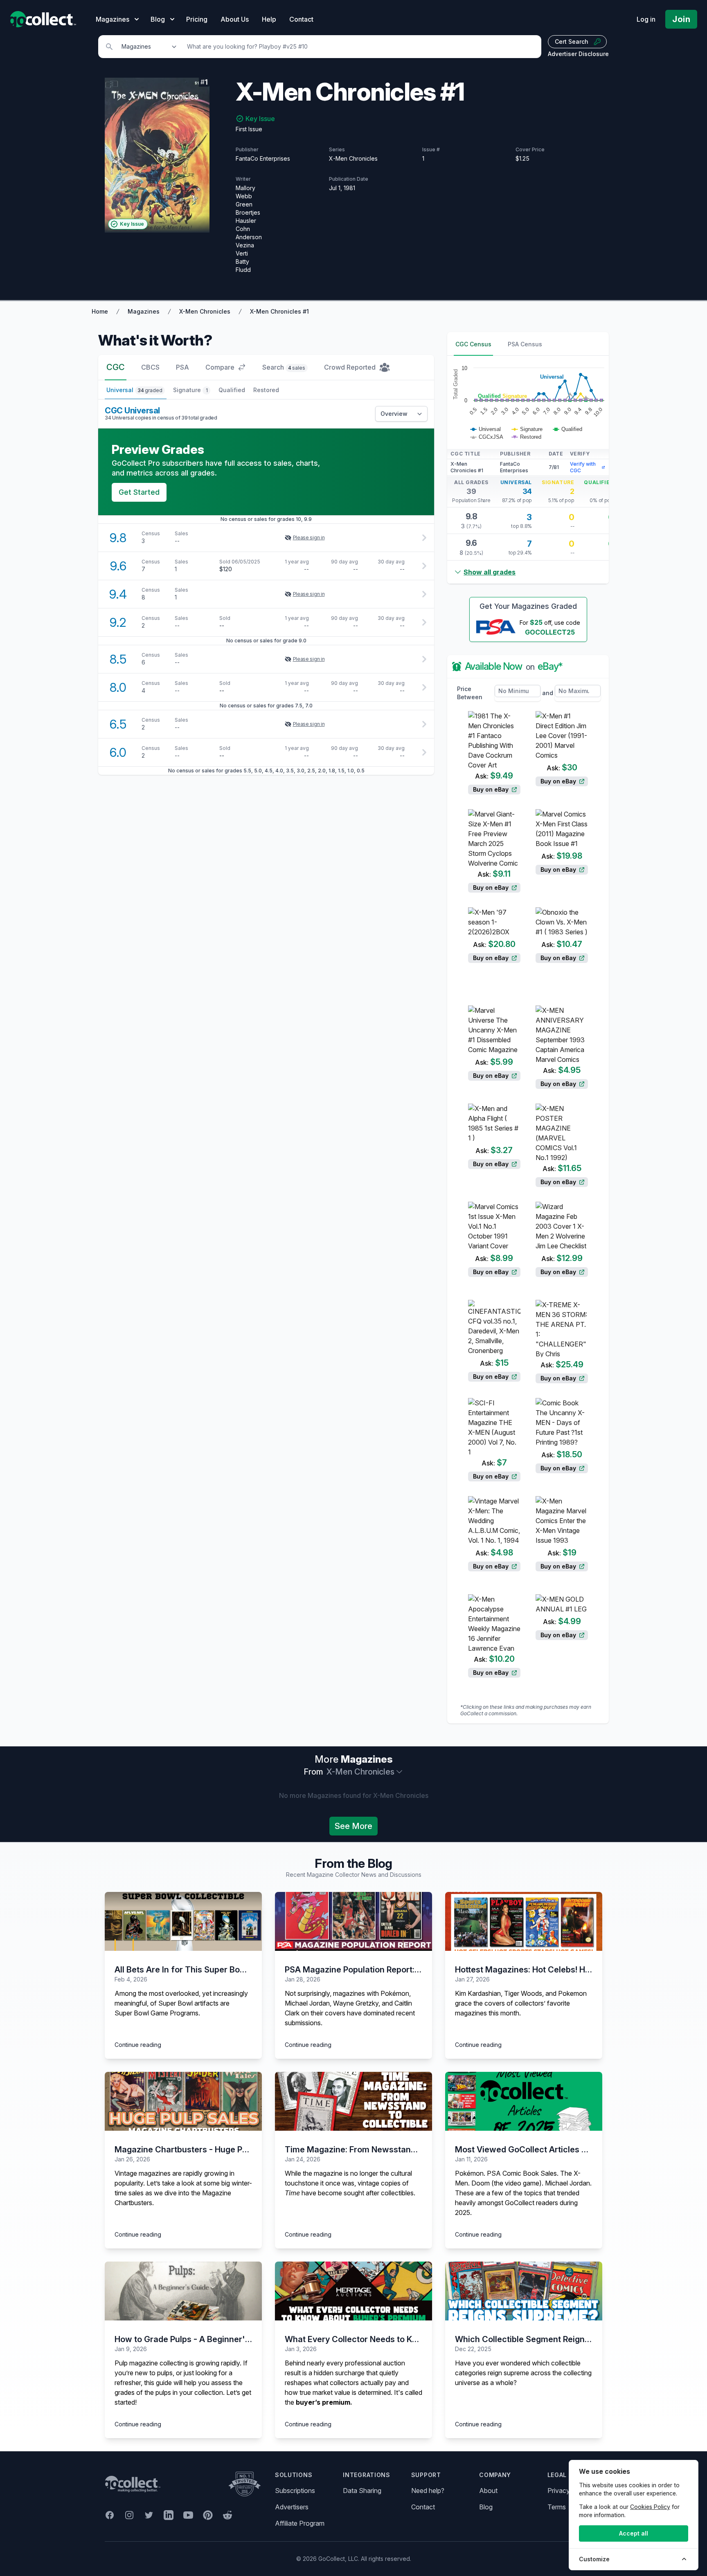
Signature (190, 390)
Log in (646, 19)
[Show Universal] (486, 429)
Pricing (197, 19)
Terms (557, 2507)
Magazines (144, 311)
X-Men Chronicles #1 (279, 311)
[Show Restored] (527, 437)
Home (100, 311)
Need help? (428, 2491)
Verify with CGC (583, 467)
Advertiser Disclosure (578, 54)
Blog (486, 2507)
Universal (134, 390)
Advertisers (292, 2507)
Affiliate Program (300, 2523)
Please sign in (309, 537)
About (488, 2491)
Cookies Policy (650, 2507)
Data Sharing (362, 2491)
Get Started (139, 492)
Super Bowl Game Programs (156, 2013)
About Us (235, 19)
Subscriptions (295, 2491)
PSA (182, 367)
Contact (301, 19)
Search (284, 367)
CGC (116, 367)
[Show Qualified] (568, 429)
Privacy (559, 2491)
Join (681, 19)
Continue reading (138, 2045)
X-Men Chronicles (205, 311)
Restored (266, 390)
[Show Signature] (527, 429)
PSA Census (525, 344)
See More (353, 1826)
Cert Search (572, 42)
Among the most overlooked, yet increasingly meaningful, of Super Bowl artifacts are (181, 1998)
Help (269, 19)
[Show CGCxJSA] (487, 437)
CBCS (150, 367)
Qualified (232, 390)
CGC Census (473, 344)
